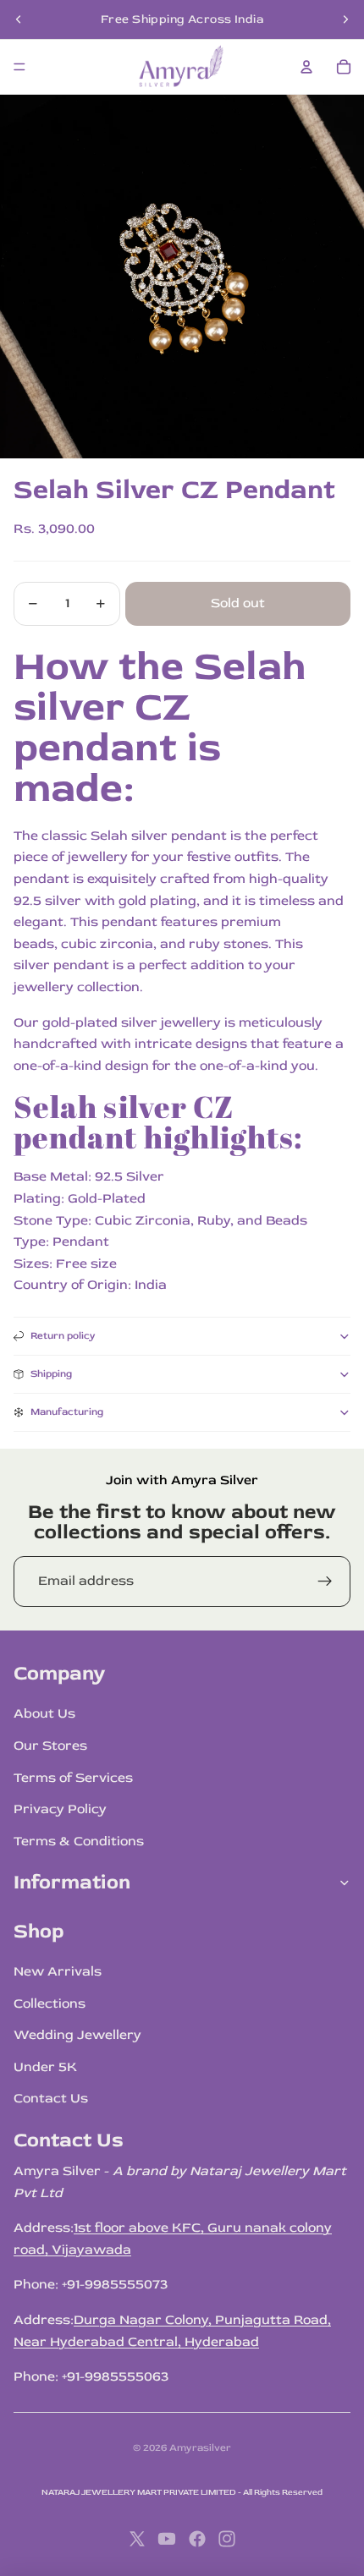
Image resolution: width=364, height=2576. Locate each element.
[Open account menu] (306, 67)
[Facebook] (197, 2539)
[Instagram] (227, 2539)
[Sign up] (325, 1581)
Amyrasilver (200, 2448)
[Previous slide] (19, 19)
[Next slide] (345, 19)
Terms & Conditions (79, 1841)
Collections (50, 2003)
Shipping (51, 1374)
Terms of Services (73, 1778)
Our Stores (50, 1746)
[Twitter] (137, 2539)
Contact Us (51, 2098)
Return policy (63, 1336)
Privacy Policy (60, 1809)
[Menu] (19, 67)
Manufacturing (67, 1412)
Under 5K (45, 2067)
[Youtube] (167, 2539)
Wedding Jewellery (77, 2035)
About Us (44, 1713)
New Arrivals (58, 1971)
